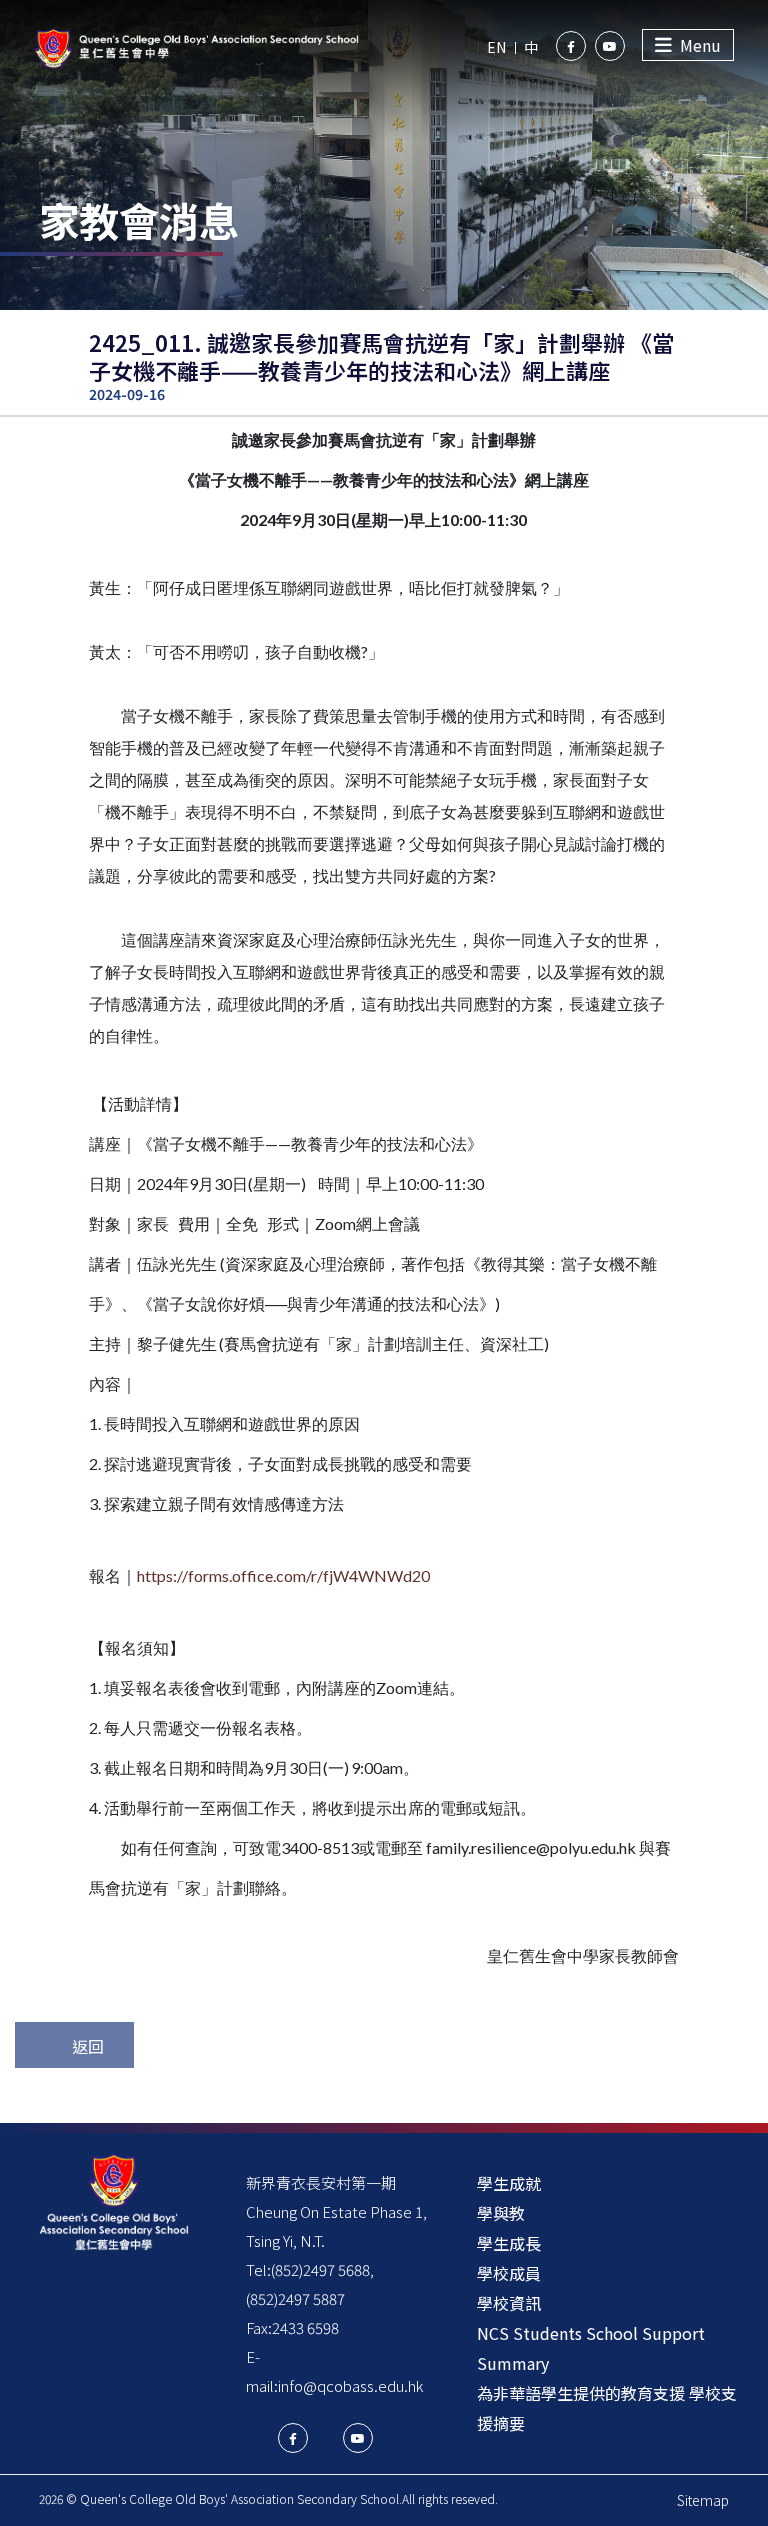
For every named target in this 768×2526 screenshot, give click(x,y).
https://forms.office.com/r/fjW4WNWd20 (283, 1575)
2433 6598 (305, 2327)
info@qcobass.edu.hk (350, 2385)
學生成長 (509, 2243)
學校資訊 (509, 2303)
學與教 (501, 2213)
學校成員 (509, 2273)
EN (496, 47)
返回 (88, 2046)
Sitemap (703, 2500)
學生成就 (509, 2183)
